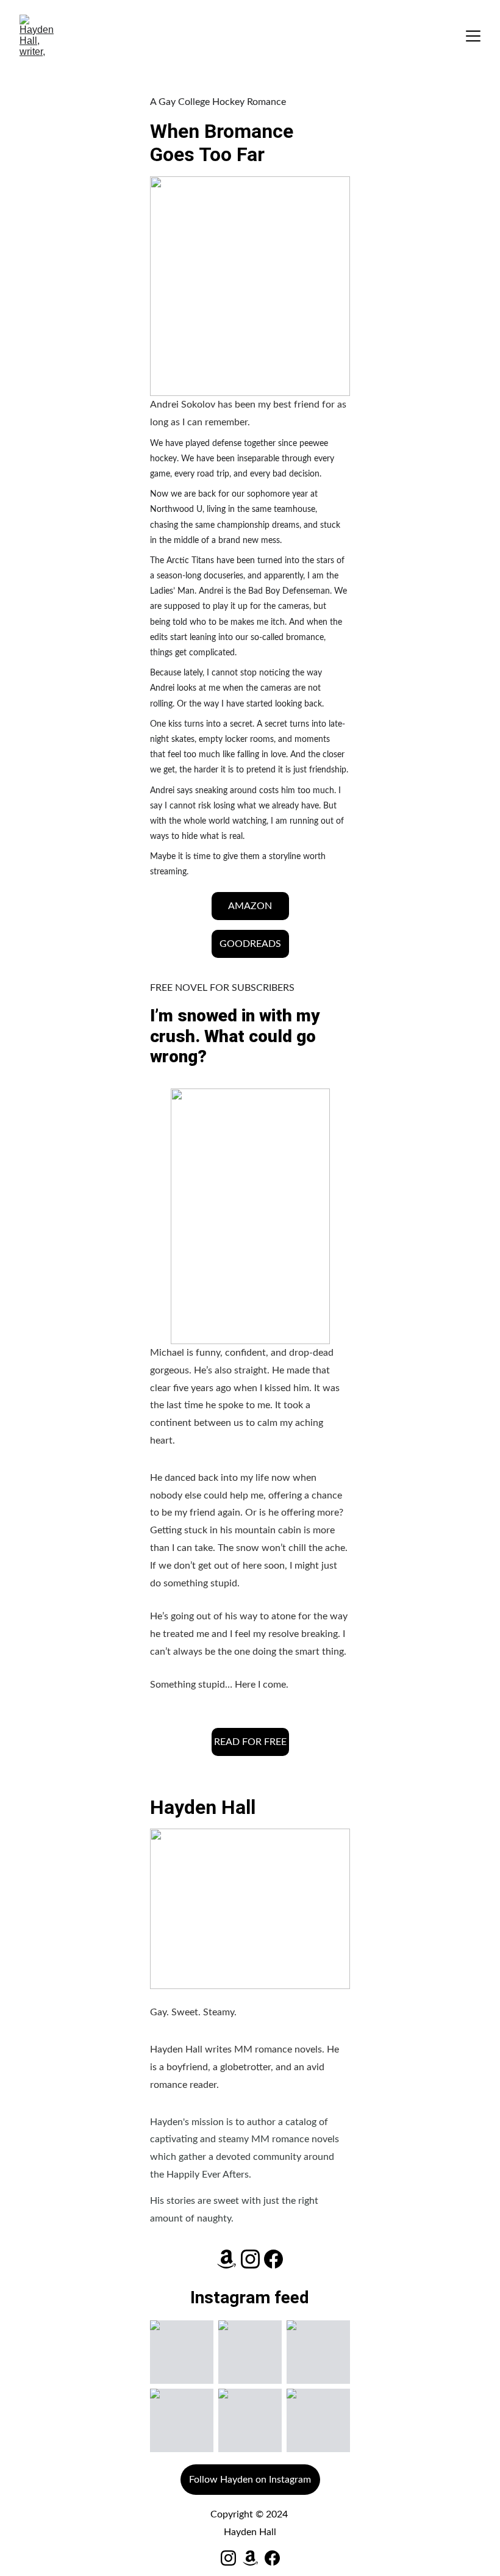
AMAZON (250, 906)
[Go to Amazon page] (227, 2259)
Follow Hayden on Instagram (250, 2480)
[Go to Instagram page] (250, 2259)
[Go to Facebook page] (273, 2259)
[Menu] (473, 36)
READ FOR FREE (250, 1742)
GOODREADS (250, 944)
